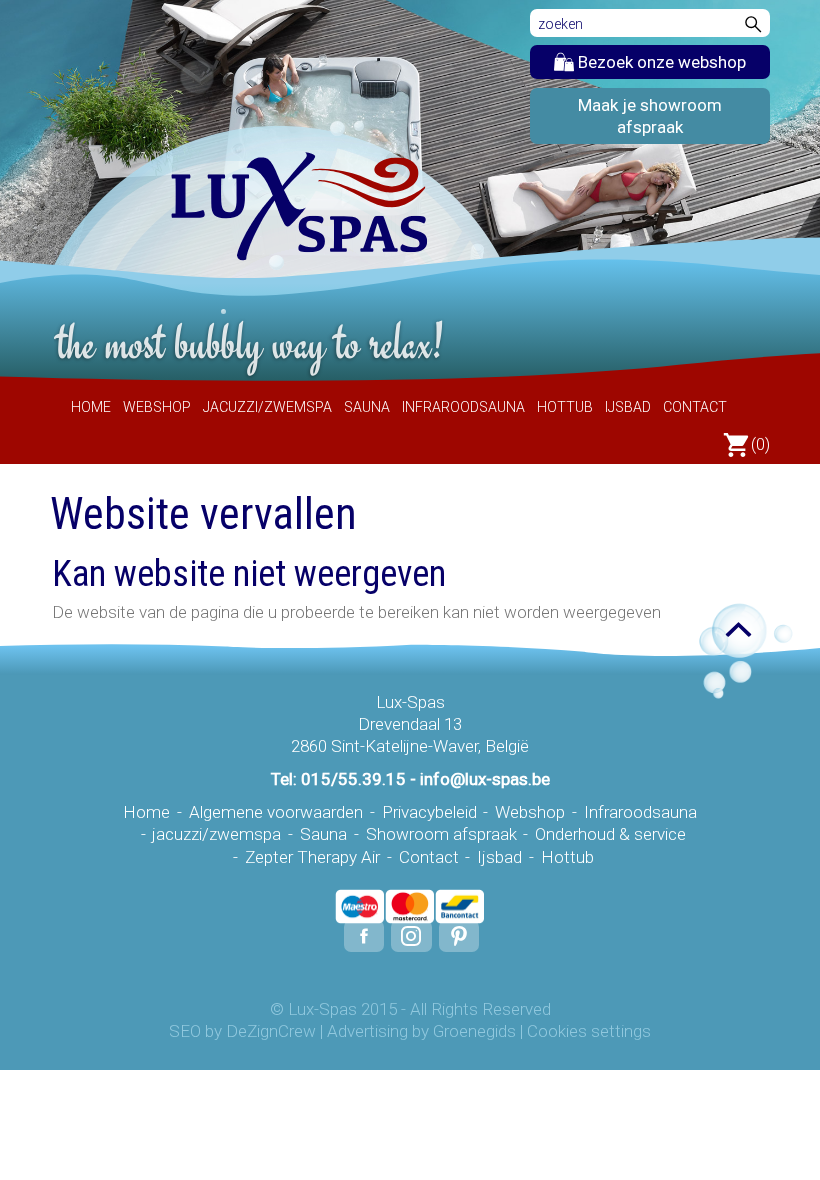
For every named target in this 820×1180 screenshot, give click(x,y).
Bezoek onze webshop (660, 62)
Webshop (157, 407)
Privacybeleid (429, 812)
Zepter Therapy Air (312, 857)
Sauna (367, 407)
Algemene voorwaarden (276, 812)
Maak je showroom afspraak (650, 116)
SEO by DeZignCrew (242, 1031)
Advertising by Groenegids (421, 1031)
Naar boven (727, 631)
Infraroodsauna (463, 407)
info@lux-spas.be (485, 779)
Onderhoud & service (610, 834)
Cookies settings (589, 1031)
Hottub (565, 407)
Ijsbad (628, 407)
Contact (695, 407)
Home (91, 407)
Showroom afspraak (441, 834)
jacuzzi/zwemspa (267, 407)
